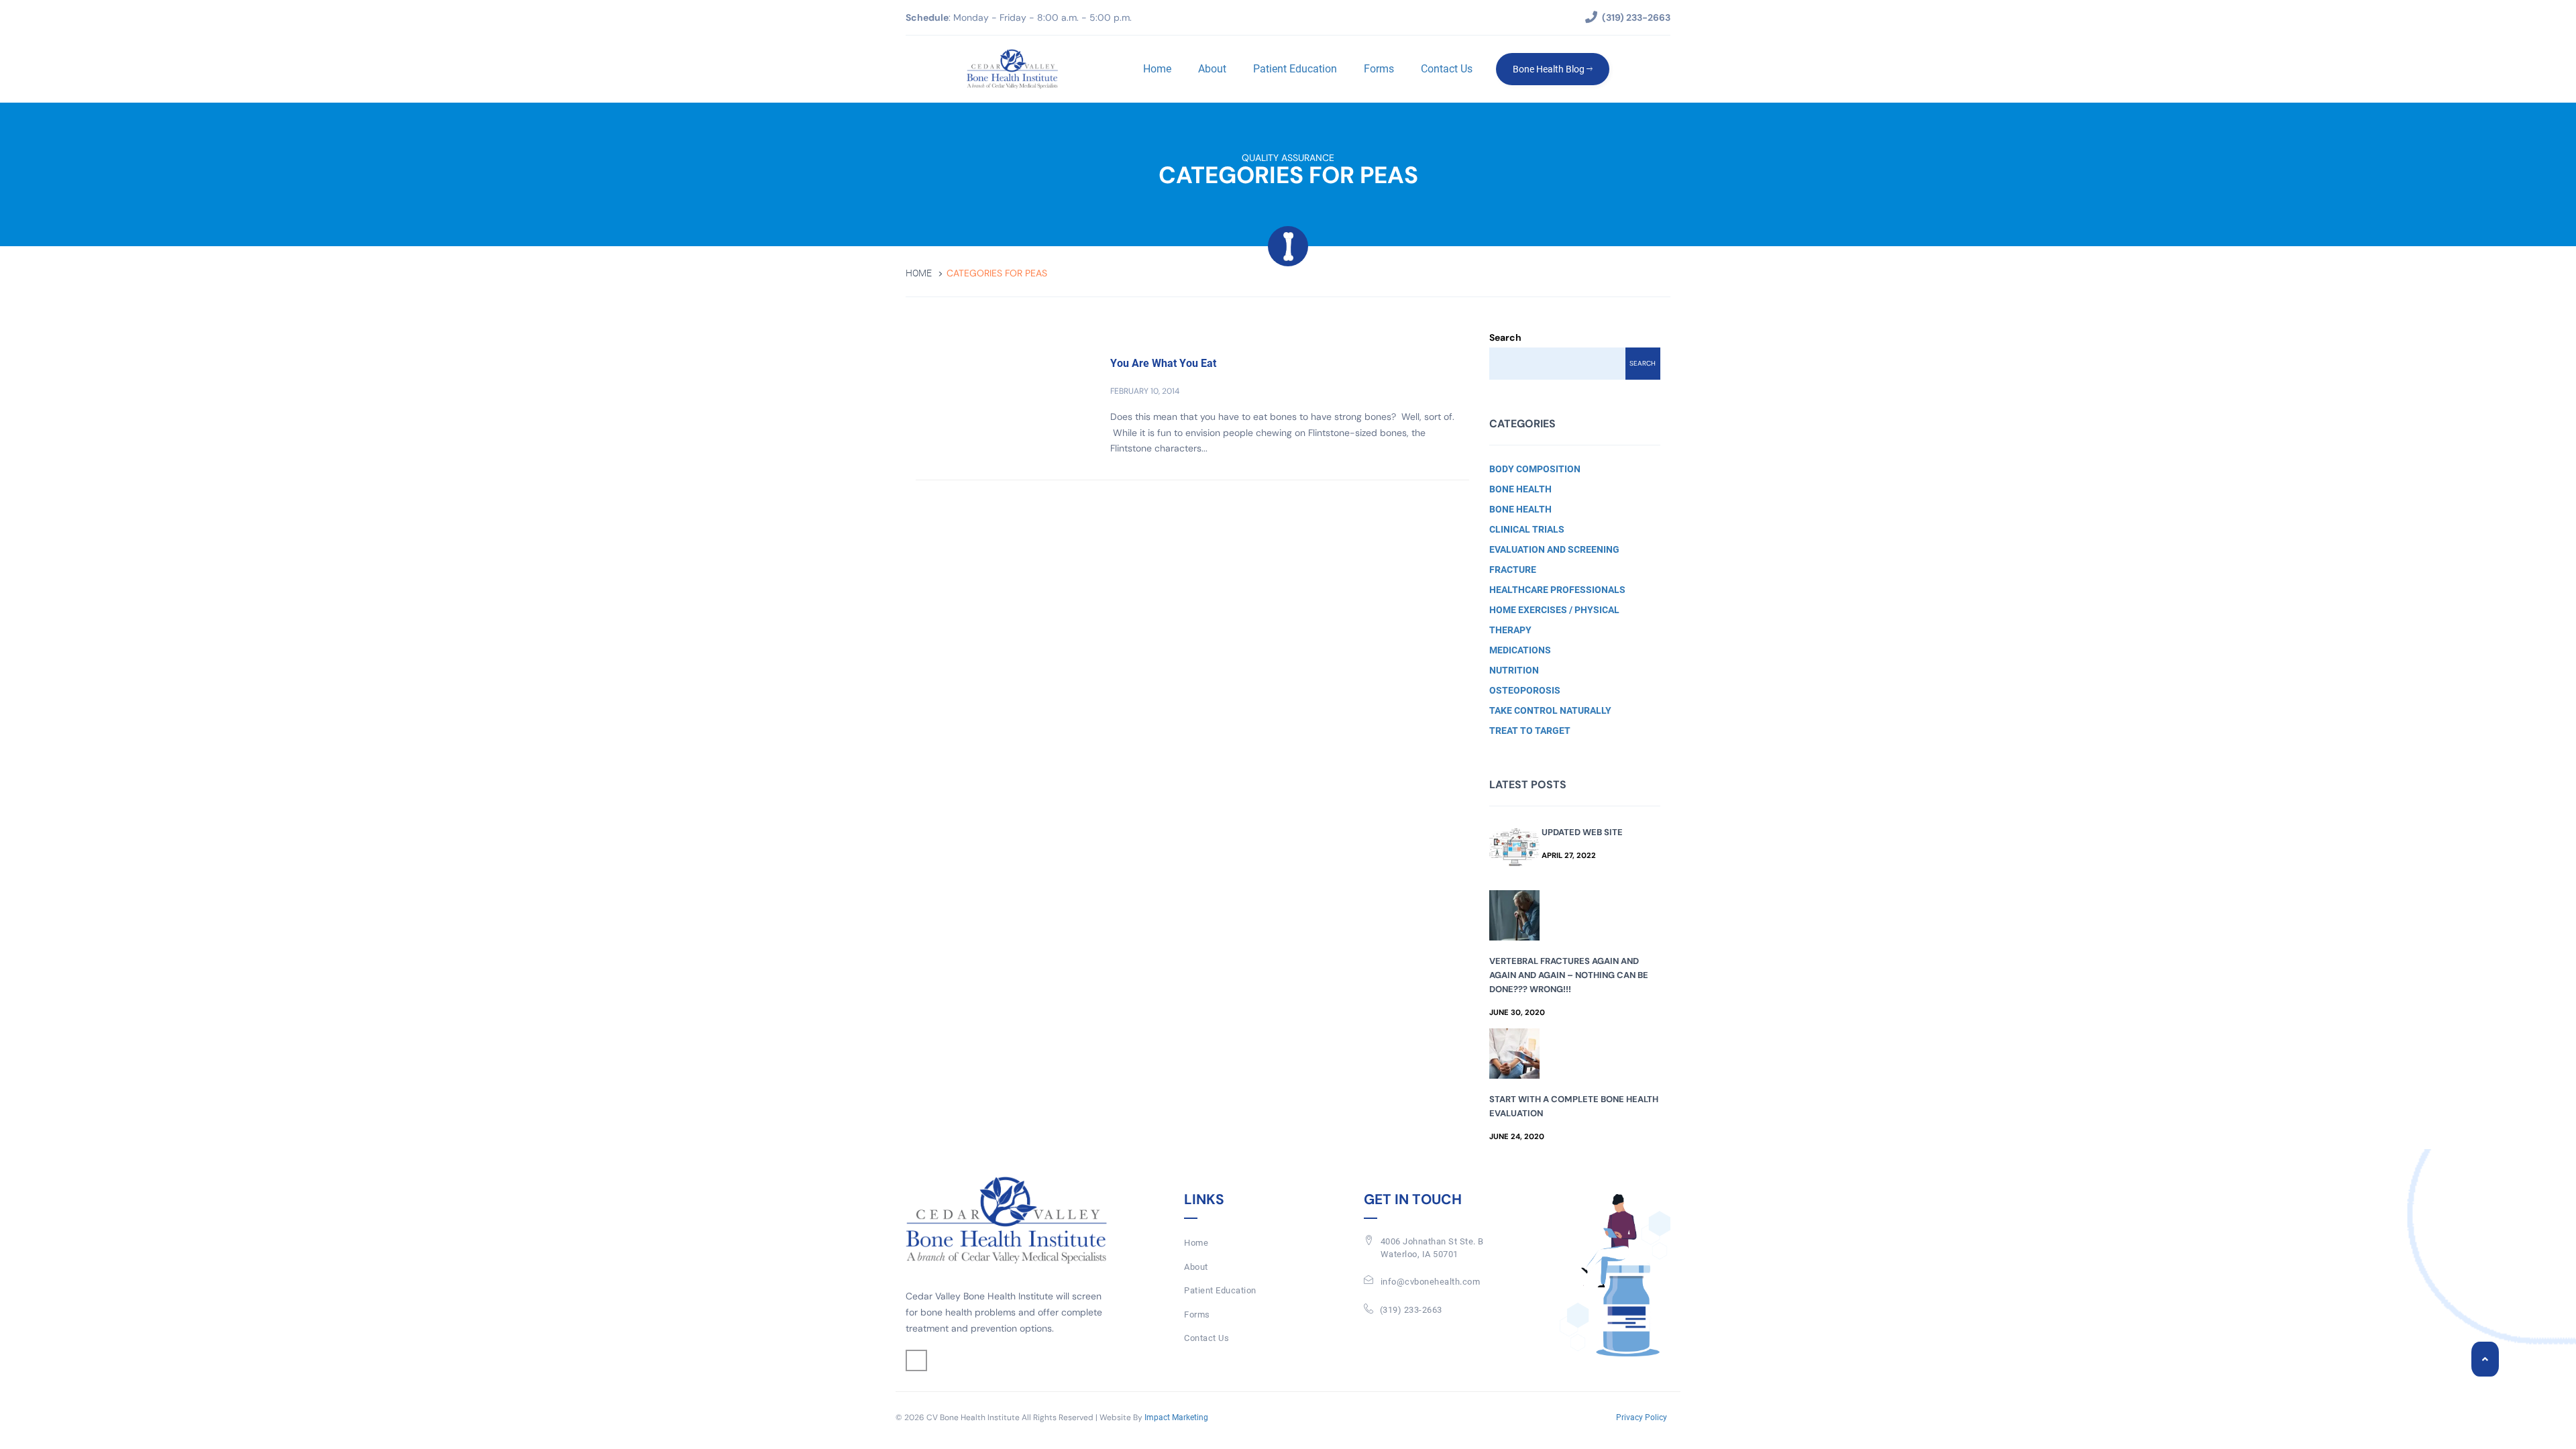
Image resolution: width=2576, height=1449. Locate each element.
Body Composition (1535, 469)
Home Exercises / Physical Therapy (1554, 620)
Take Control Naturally (1550, 710)
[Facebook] (916, 1360)
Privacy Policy (1642, 1417)
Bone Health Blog (1550, 69)
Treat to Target (1530, 731)
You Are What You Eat (1163, 363)
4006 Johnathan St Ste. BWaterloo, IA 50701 (1432, 1248)
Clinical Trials (1527, 529)
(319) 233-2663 (1411, 1310)
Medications (1520, 650)
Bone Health (1520, 489)
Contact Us (1447, 69)
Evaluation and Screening (1554, 549)
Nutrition (1514, 670)
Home (1157, 69)
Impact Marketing (1176, 1417)
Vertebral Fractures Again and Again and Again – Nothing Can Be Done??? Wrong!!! (1569, 975)
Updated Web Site (1582, 832)
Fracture (1513, 570)
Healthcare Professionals (1557, 590)
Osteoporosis (1525, 690)
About (1212, 69)
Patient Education (1295, 69)
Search (1505, 337)
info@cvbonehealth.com (1431, 1282)
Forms (1379, 69)
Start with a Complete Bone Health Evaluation (1574, 1106)
